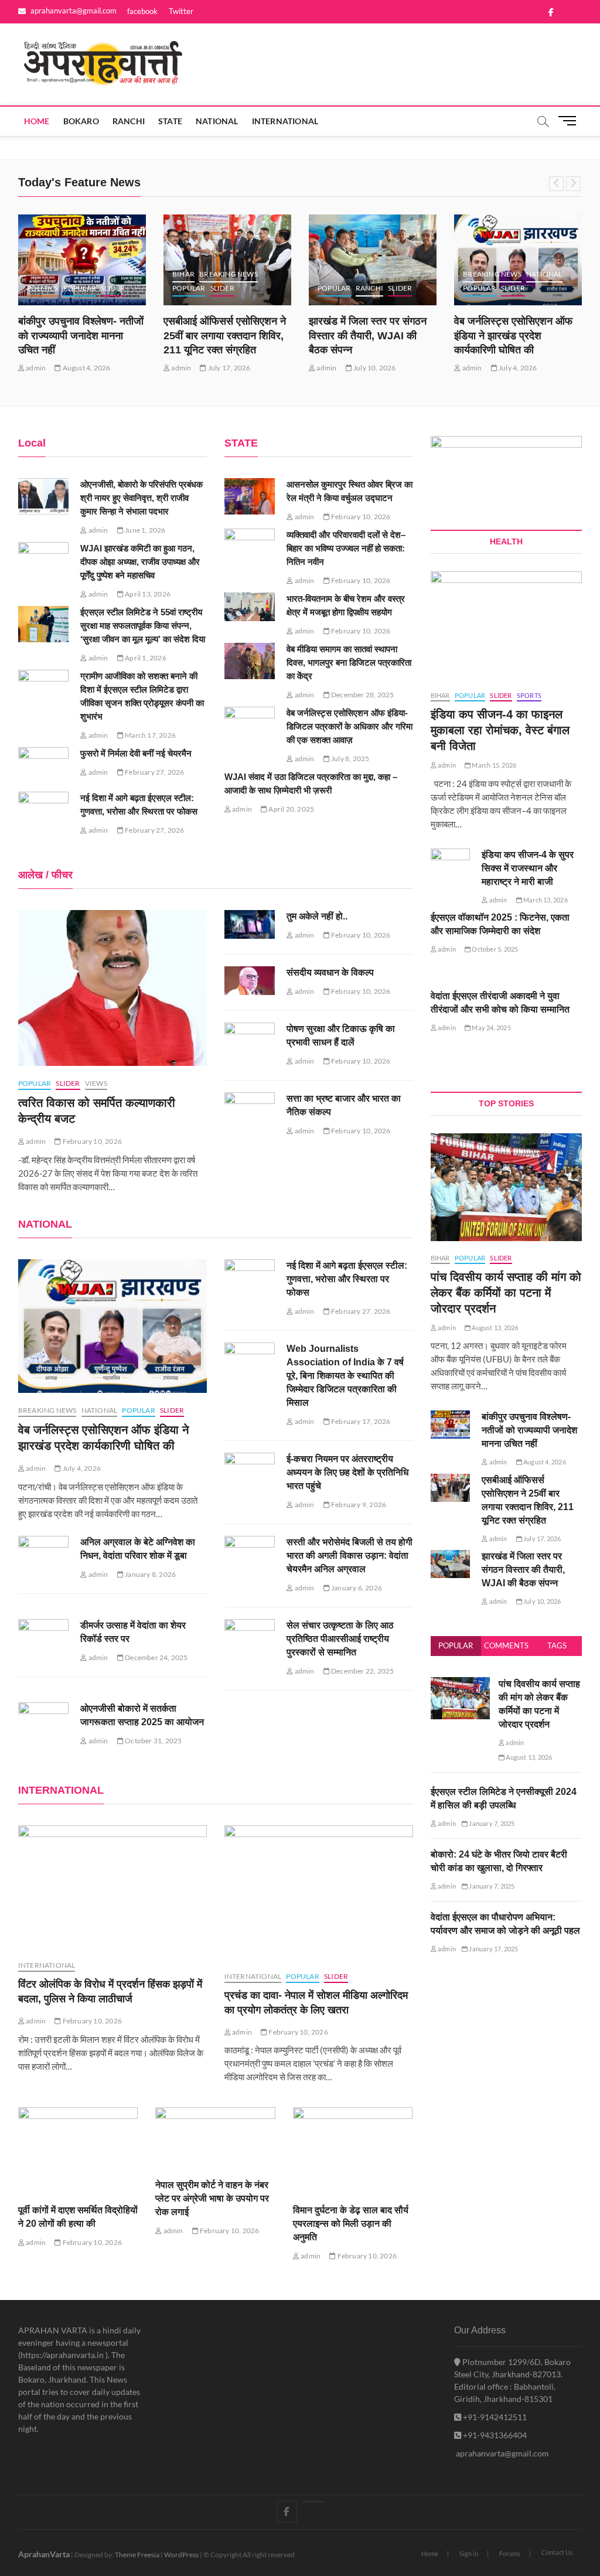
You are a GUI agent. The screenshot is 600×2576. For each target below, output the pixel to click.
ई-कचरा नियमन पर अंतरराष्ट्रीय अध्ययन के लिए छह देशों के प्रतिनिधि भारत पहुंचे (347, 1472)
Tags (557, 1645)
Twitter (181, 11)
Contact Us (557, 2552)
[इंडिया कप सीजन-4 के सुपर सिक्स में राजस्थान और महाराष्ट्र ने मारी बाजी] (451, 863)
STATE (170, 121)
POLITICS (43, 288)
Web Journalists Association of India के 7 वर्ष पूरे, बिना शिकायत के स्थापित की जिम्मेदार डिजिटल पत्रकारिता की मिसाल (345, 1376)
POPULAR (80, 288)
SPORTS (529, 695)
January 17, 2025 (493, 1949)
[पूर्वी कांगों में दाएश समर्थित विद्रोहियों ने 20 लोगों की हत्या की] (78, 2150)
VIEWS (96, 1083)
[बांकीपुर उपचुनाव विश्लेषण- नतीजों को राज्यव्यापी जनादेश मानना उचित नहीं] (82, 260)
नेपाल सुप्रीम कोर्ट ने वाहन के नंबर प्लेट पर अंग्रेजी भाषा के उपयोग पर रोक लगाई (212, 2198)
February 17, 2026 (360, 1421)
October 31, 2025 (153, 1741)
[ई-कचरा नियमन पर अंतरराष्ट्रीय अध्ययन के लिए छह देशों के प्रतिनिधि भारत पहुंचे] (250, 1471)
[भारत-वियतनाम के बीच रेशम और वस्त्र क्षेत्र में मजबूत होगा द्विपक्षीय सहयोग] (250, 607)
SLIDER (113, 288)
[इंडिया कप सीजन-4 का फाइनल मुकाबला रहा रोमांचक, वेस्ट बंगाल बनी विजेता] (507, 625)
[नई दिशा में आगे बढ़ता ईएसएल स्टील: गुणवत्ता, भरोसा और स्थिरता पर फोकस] (44, 810)
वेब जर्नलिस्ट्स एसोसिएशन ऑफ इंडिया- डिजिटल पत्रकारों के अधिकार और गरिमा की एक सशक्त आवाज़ (350, 726)
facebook (142, 11)
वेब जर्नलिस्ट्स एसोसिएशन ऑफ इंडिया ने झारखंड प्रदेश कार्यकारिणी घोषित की (513, 336)
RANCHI (129, 121)
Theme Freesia (137, 2555)
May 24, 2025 (491, 1028)
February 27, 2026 (154, 772)
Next (573, 184)
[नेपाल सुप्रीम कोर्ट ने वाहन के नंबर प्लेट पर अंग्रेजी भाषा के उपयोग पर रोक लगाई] (215, 2137)
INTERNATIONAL (285, 121)
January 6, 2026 (356, 1588)
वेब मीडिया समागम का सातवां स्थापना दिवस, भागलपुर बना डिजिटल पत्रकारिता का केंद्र (349, 662)
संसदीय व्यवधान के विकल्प (330, 972)
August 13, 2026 (494, 1328)
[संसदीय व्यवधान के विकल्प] (250, 981)
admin (35, 368)
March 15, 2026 (493, 765)
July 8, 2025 (350, 759)
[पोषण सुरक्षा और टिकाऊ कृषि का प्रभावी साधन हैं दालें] (250, 1044)
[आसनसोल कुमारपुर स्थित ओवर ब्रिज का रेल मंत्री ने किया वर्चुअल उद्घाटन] (250, 496)
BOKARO (81, 121)
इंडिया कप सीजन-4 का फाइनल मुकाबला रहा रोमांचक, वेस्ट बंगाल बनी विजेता (500, 730)
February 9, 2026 (358, 1505)
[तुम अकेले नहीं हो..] (250, 924)
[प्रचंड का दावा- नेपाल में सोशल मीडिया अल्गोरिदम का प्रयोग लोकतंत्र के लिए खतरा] (319, 1892)
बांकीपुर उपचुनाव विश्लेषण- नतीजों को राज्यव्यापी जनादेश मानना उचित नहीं (81, 336)
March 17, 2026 (150, 735)
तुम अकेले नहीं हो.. (317, 916)
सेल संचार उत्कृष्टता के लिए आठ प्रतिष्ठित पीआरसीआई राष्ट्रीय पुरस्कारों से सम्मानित (340, 1639)
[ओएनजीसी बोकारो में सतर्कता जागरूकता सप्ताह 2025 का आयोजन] (44, 1720)
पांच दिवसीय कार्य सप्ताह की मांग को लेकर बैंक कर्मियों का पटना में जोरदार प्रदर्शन (506, 1293)
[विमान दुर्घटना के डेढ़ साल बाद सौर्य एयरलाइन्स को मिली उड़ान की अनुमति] (353, 2150)
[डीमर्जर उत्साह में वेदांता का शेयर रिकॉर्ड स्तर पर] (44, 1637)
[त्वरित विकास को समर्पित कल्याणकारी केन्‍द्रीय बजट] (112, 988)
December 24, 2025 (156, 1657)
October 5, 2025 (494, 949)
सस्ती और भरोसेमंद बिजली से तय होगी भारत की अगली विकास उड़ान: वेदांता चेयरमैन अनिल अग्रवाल (350, 1556)
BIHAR (183, 274)
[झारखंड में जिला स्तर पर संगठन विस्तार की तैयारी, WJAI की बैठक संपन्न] (373, 260)
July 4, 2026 (517, 368)
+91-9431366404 (494, 2435)
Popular (456, 1645)
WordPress (181, 2555)
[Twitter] (313, 2502)
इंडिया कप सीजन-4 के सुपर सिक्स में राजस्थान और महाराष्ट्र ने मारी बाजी (528, 868)
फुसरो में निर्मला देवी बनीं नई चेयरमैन (136, 753)
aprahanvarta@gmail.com (73, 11)
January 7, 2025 (491, 1823)
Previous (556, 184)
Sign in (469, 2553)
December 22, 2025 (362, 1671)
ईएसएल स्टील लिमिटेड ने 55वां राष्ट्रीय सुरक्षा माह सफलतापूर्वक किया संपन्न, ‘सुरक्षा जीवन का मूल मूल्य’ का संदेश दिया (143, 626)
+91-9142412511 (494, 2417)
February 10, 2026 (360, 517)
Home (37, 121)
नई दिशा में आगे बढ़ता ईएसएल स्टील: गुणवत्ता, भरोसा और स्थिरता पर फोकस (347, 1279)
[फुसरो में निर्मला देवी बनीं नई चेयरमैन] (44, 765)
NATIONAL (217, 121)
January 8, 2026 (150, 1574)
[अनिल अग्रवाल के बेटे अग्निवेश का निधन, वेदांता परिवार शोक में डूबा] (44, 1554)
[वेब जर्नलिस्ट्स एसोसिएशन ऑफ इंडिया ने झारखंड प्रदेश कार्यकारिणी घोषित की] (112, 1326)
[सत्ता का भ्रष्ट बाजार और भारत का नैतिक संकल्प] (250, 1113)
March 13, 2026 (545, 900)
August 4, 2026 (86, 368)
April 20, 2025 (291, 809)
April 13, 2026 (147, 594)
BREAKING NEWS (229, 274)
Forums (510, 2553)
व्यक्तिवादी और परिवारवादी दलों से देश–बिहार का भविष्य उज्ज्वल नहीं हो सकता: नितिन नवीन (346, 548)
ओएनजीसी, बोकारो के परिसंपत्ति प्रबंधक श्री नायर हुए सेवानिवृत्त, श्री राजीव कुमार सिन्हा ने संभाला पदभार (142, 498)
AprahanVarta (44, 2554)
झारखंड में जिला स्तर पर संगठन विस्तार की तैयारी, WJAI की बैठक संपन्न (368, 336)
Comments (506, 1645)
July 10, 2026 (374, 368)
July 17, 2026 (229, 368)
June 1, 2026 (145, 530)
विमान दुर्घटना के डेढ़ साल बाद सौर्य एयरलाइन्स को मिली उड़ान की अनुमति (351, 2224)
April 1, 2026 (145, 658)
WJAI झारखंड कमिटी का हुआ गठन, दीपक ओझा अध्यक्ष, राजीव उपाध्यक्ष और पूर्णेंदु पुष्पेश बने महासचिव (140, 562)
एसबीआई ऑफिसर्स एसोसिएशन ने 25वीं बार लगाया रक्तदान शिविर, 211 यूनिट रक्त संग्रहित (225, 336)
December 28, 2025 (362, 695)
